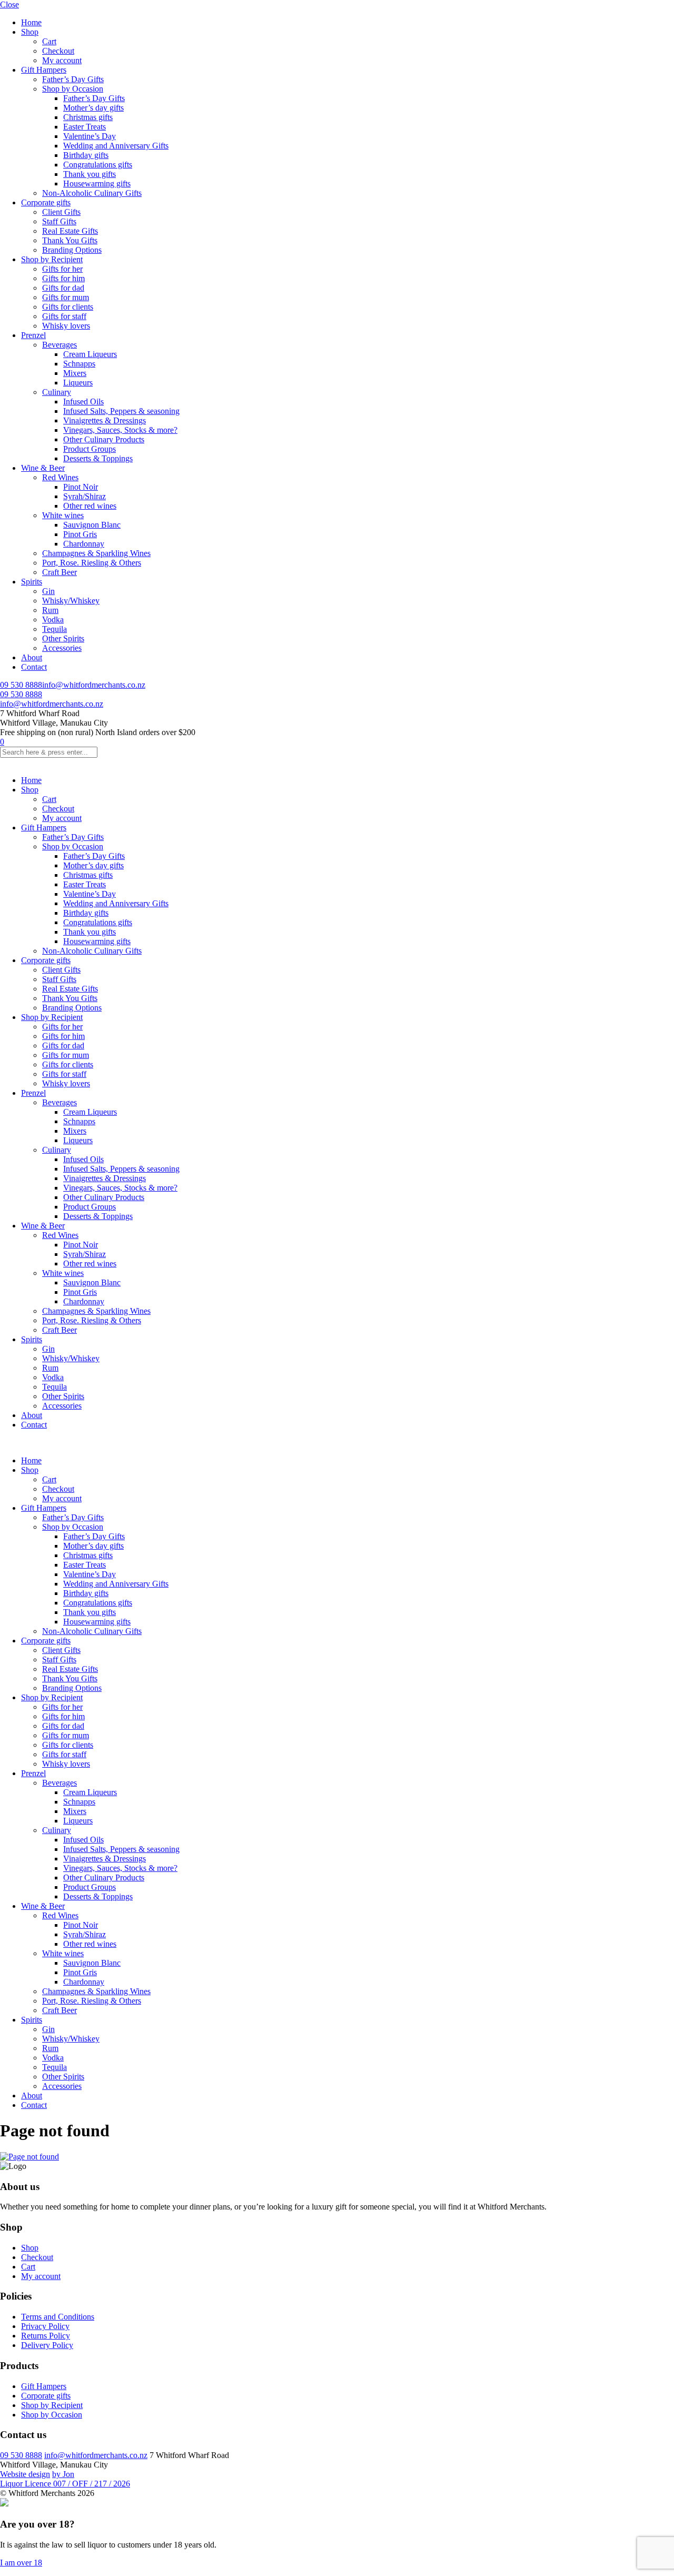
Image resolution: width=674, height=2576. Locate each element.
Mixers (75, 373)
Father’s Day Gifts (73, 79)
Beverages (60, 345)
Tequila (54, 629)
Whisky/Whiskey (71, 601)
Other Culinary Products (104, 439)
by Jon (63, 2474)
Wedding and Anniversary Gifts (116, 146)
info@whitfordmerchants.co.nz (94, 685)
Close (9, 4)
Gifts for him (63, 278)
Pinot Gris (80, 534)
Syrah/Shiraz (85, 496)
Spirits (32, 582)
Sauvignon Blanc (92, 525)
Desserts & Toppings (98, 458)
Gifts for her (62, 269)
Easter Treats (85, 127)
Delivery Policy (47, 2345)
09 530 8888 (21, 685)
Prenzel (33, 335)
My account (62, 60)
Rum (50, 610)
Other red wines (90, 506)
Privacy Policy (45, 2326)
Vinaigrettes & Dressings (105, 420)
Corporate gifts (46, 202)
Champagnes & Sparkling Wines (96, 553)
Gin (48, 591)
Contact (34, 667)
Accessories (62, 648)
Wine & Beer (43, 468)
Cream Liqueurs (90, 354)
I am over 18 (21, 2563)
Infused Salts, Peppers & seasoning (121, 411)
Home (31, 22)
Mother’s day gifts (93, 108)
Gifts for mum (66, 297)
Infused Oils (83, 402)
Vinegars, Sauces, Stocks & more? (120, 430)
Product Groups (90, 449)
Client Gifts (61, 212)
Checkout (58, 51)
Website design (25, 2474)
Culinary (57, 392)
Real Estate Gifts (70, 231)
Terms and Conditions (58, 2317)
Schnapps (79, 364)
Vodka (53, 620)
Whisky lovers (66, 326)
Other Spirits (63, 638)
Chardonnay (84, 544)
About (32, 657)
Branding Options (72, 250)
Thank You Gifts (70, 240)
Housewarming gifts (97, 184)
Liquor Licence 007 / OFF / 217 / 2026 (65, 2484)
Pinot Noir (81, 487)
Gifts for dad (63, 288)
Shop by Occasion (73, 89)
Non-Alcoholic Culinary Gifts (92, 193)
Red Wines (60, 477)
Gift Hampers (44, 70)
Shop (30, 32)
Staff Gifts (59, 221)
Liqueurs (78, 383)
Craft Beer (60, 572)
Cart (49, 41)
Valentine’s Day (90, 136)
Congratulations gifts (98, 165)
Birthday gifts (86, 155)
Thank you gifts (90, 174)
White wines (63, 515)
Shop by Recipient (52, 259)
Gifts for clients (68, 307)
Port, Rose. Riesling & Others (92, 563)
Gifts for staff (64, 316)
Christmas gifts (88, 117)
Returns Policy (46, 2336)
